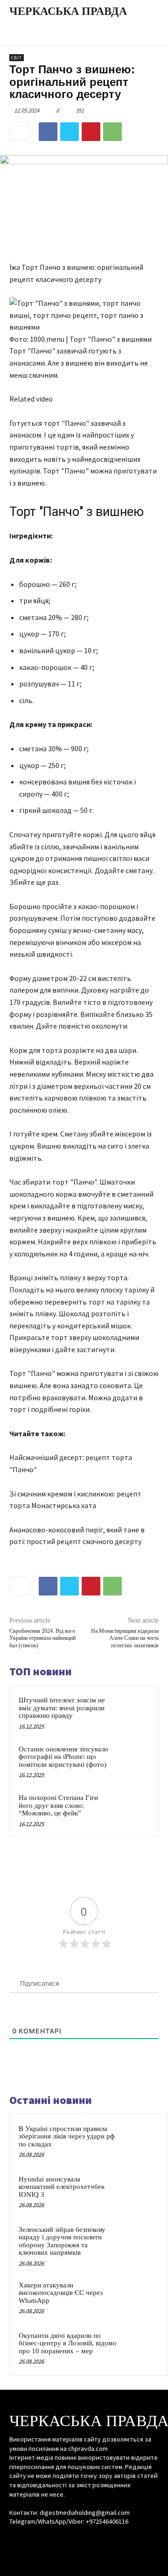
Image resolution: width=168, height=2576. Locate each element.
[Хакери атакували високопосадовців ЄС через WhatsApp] (140, 2298)
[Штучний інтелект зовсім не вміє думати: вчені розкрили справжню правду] (132, 1711)
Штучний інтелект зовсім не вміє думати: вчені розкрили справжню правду (62, 1708)
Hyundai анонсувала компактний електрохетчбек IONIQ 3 (62, 2187)
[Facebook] (48, 132)
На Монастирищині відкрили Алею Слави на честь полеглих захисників (125, 1638)
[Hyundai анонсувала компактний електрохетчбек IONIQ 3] (140, 2192)
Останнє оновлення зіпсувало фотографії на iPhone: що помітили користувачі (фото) (63, 1757)
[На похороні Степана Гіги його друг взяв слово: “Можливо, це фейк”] (132, 1809)
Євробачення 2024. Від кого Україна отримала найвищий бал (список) (42, 1638)
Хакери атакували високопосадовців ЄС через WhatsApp (61, 2293)
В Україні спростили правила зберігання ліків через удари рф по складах (67, 2136)
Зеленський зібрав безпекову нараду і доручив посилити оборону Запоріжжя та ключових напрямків (62, 2241)
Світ (17, 58)
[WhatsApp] (112, 132)
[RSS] (84, 2539)
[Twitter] (70, 132)
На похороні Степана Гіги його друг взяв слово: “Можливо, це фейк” (58, 1805)
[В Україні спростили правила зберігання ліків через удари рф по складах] (140, 2141)
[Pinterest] (91, 132)
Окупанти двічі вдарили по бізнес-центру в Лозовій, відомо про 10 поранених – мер (68, 2343)
